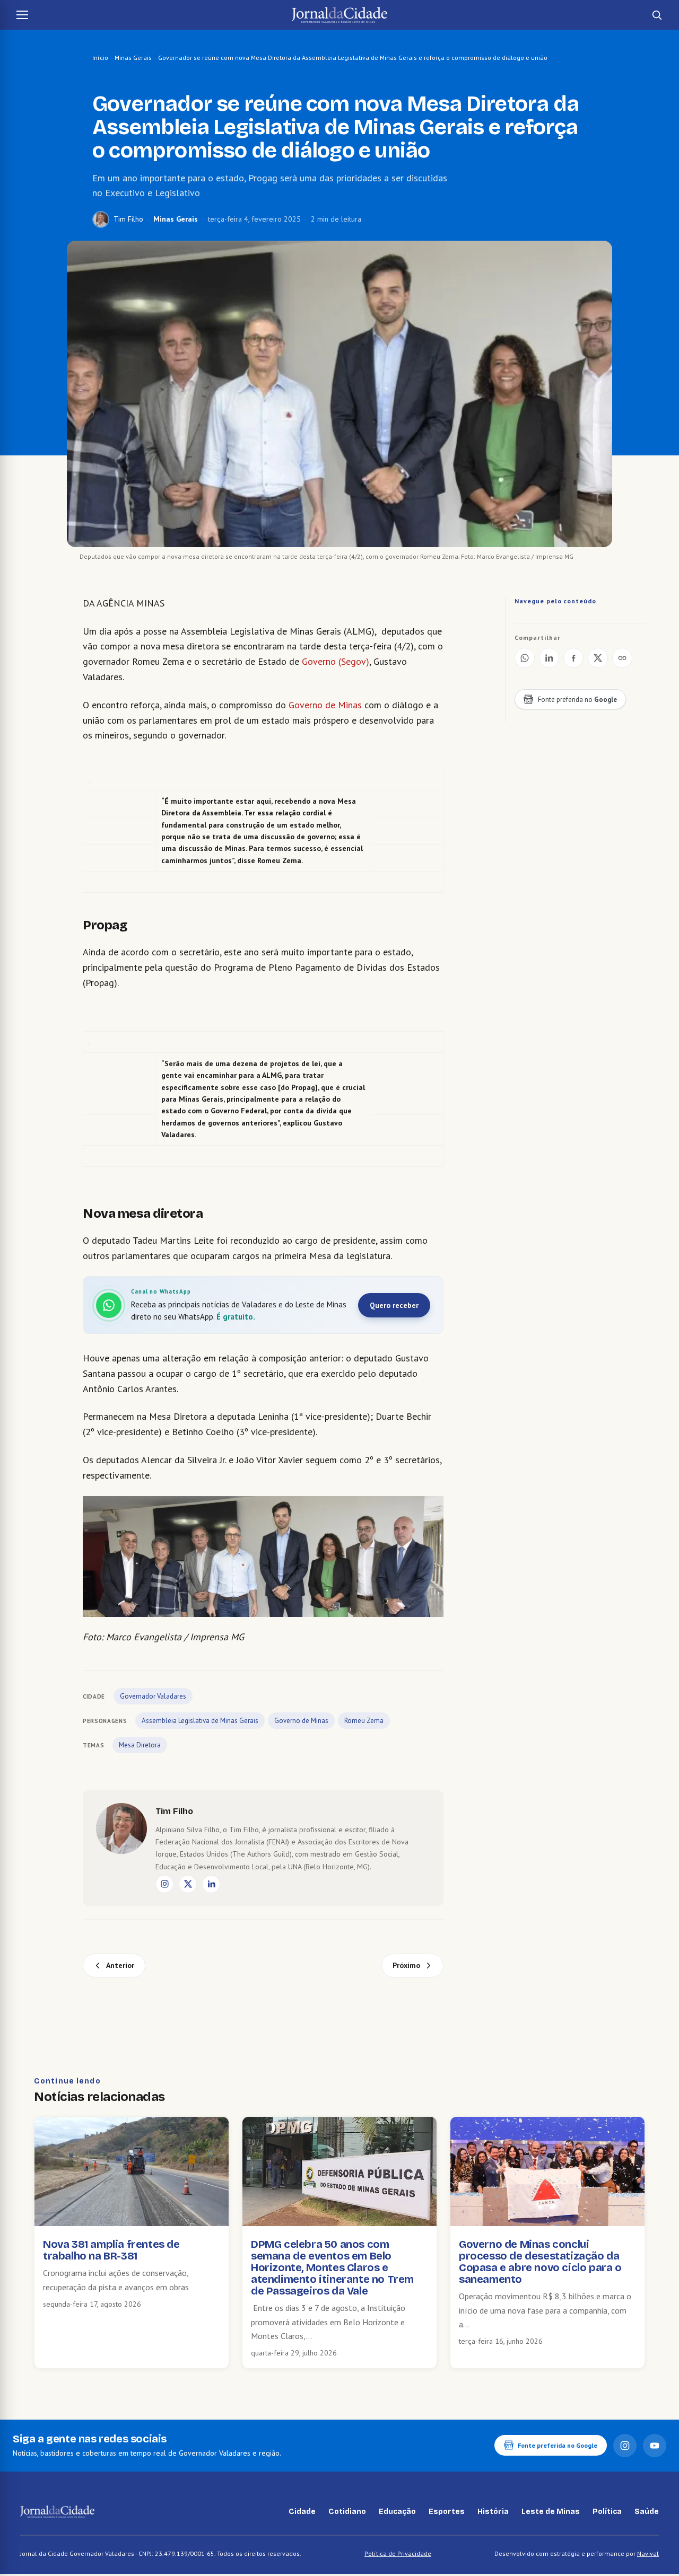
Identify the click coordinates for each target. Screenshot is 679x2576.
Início (100, 58)
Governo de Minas (325, 705)
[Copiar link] (622, 658)
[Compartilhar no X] (598, 658)
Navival (648, 2553)
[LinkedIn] (211, 1884)
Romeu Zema (364, 1721)
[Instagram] (164, 1884)
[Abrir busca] (657, 15)
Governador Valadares (153, 1696)
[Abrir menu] (22, 15)
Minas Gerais (133, 58)
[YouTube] (655, 2446)
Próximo (406, 1965)
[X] (188, 1884)
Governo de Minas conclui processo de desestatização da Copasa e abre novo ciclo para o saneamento (540, 2262)
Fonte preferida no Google (558, 2445)
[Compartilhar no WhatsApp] (525, 658)
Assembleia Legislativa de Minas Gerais (200, 1721)
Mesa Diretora (140, 1745)
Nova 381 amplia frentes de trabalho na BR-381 (111, 2250)
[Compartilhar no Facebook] (573, 658)
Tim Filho (128, 219)
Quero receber (394, 1305)
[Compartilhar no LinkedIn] (549, 658)
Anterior (120, 1965)
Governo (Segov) (336, 661)
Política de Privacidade (398, 2553)
